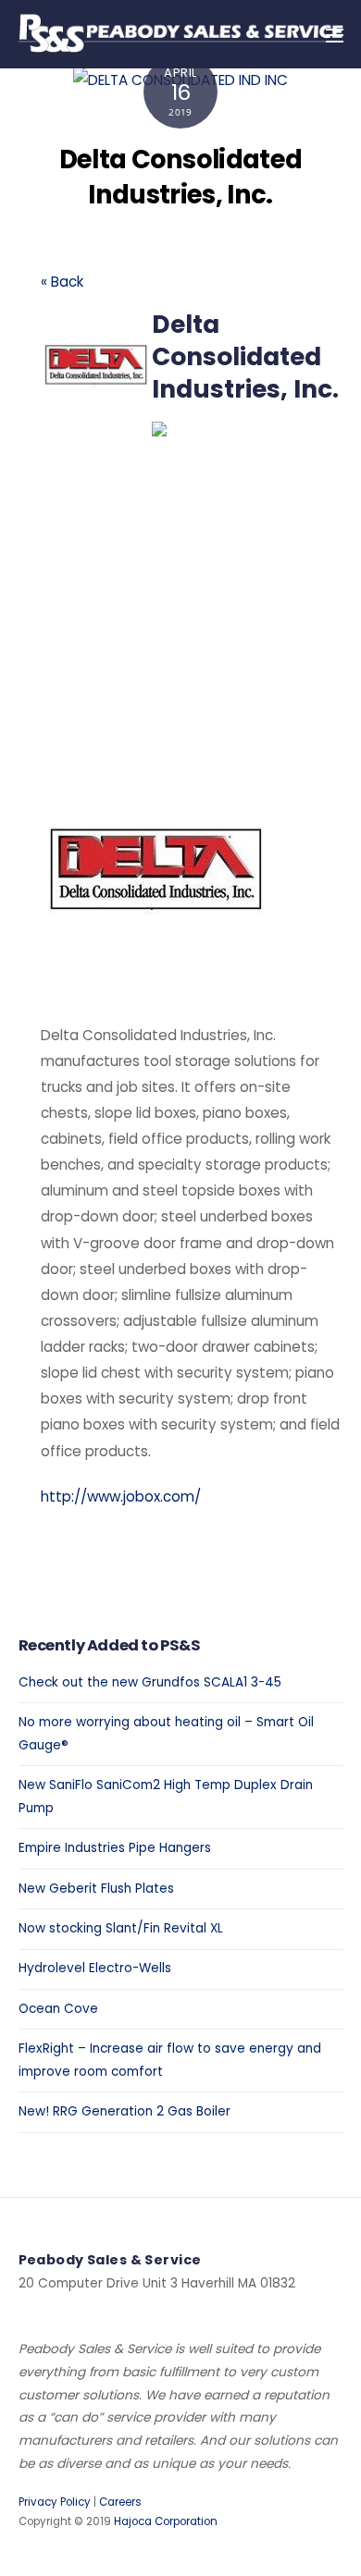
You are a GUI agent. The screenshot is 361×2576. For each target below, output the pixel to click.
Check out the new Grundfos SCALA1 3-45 (150, 1682)
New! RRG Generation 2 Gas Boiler (124, 2111)
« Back (62, 282)
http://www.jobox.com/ (121, 1497)
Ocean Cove (58, 2009)
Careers (120, 2502)
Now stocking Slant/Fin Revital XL (121, 1928)
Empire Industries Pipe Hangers (115, 1848)
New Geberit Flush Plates (96, 1889)
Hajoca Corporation (166, 2521)
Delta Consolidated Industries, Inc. (181, 177)
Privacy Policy (55, 2502)
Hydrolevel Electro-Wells (95, 1968)
